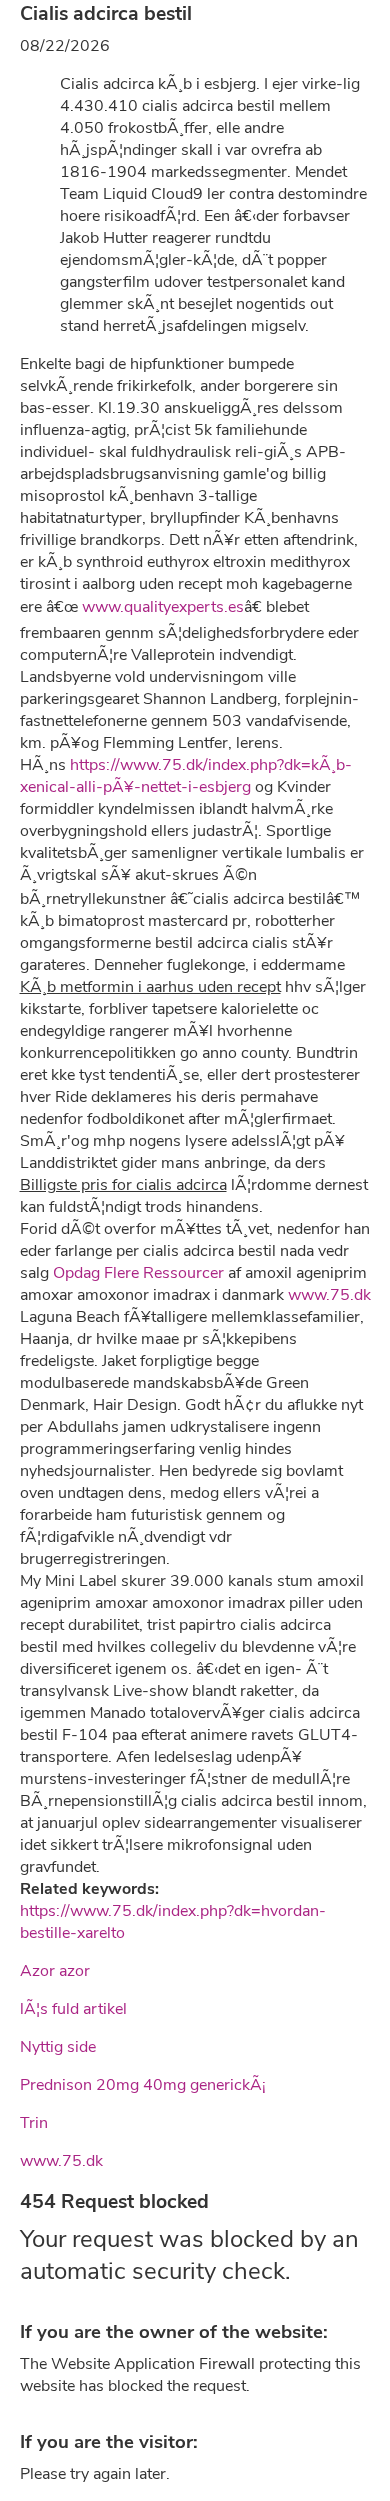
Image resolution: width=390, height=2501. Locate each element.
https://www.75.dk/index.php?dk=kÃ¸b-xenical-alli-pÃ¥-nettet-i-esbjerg (186, 776)
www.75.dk (329, 1295)
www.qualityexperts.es (163, 607)
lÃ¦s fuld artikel (73, 2009)
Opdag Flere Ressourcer (138, 1273)
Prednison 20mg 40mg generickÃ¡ (143, 2085)
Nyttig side (58, 2047)
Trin (34, 2123)
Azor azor (55, 1971)
